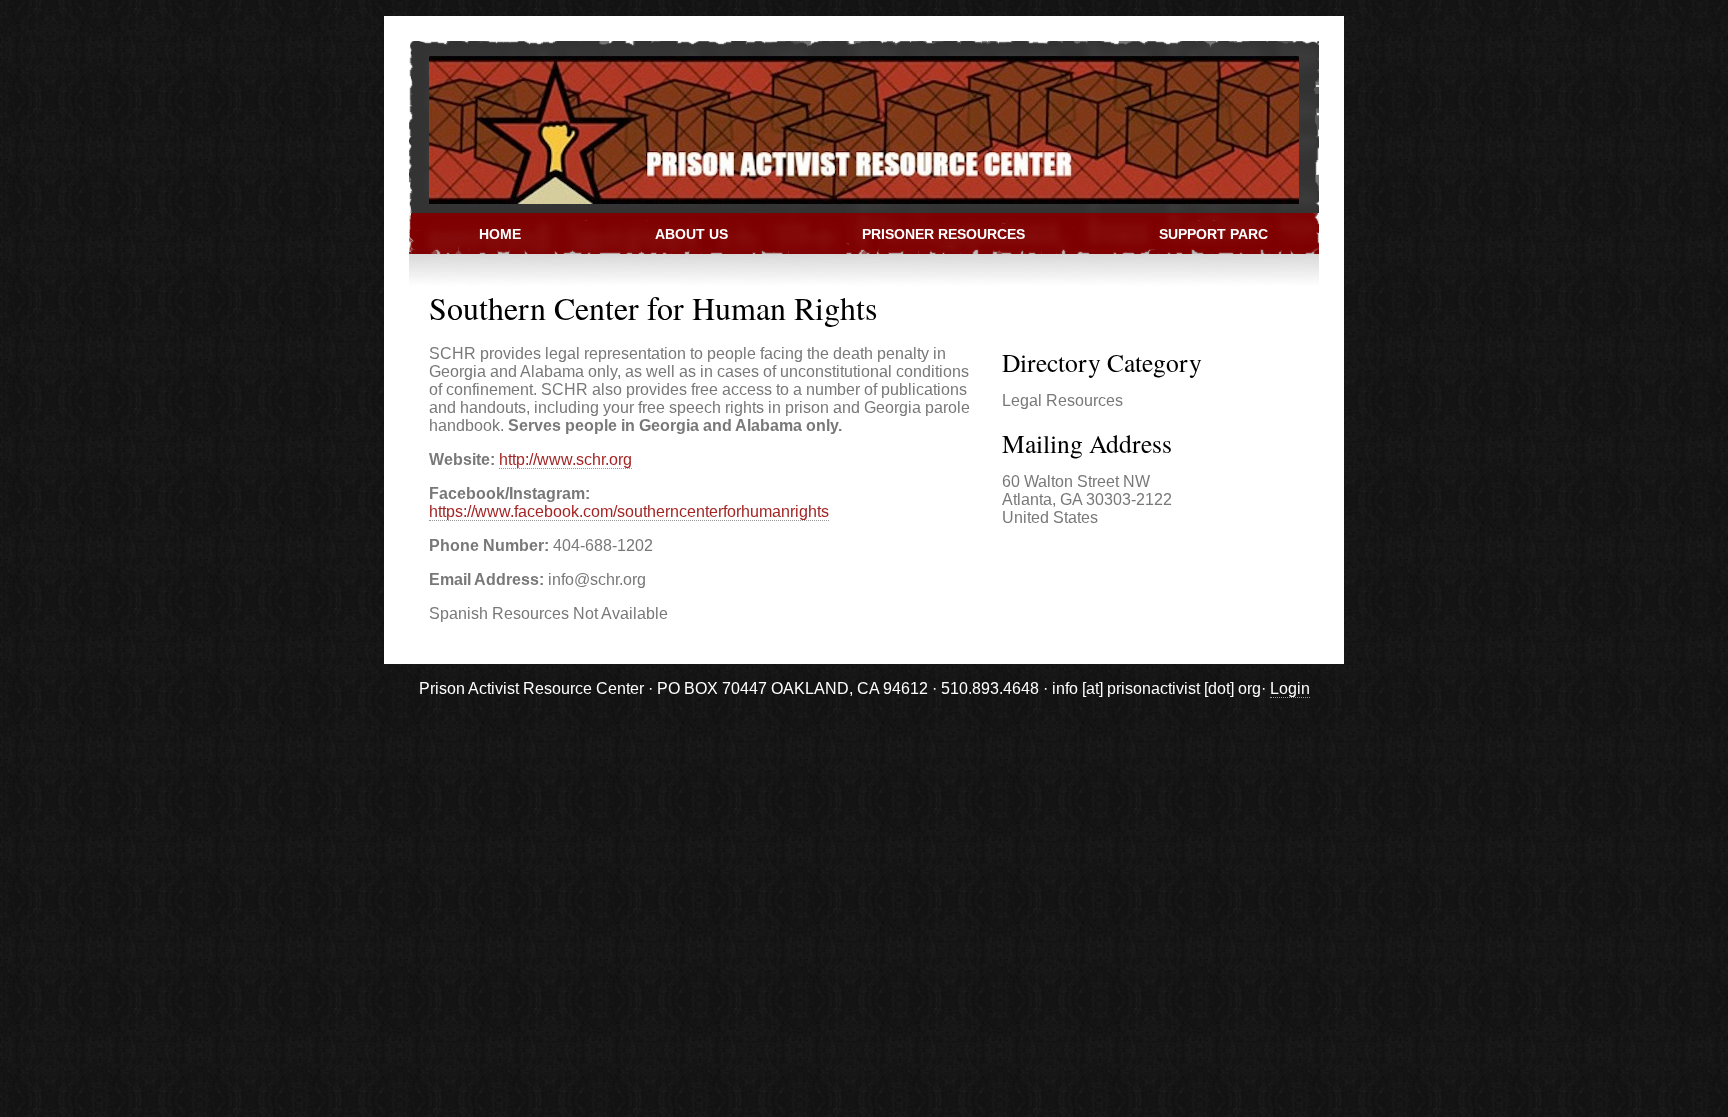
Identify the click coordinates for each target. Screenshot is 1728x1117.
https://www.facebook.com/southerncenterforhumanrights (629, 511)
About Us (691, 234)
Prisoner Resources (943, 234)
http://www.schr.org (565, 459)
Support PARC (1213, 234)
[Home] (854, 128)
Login (1290, 688)
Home (500, 234)
